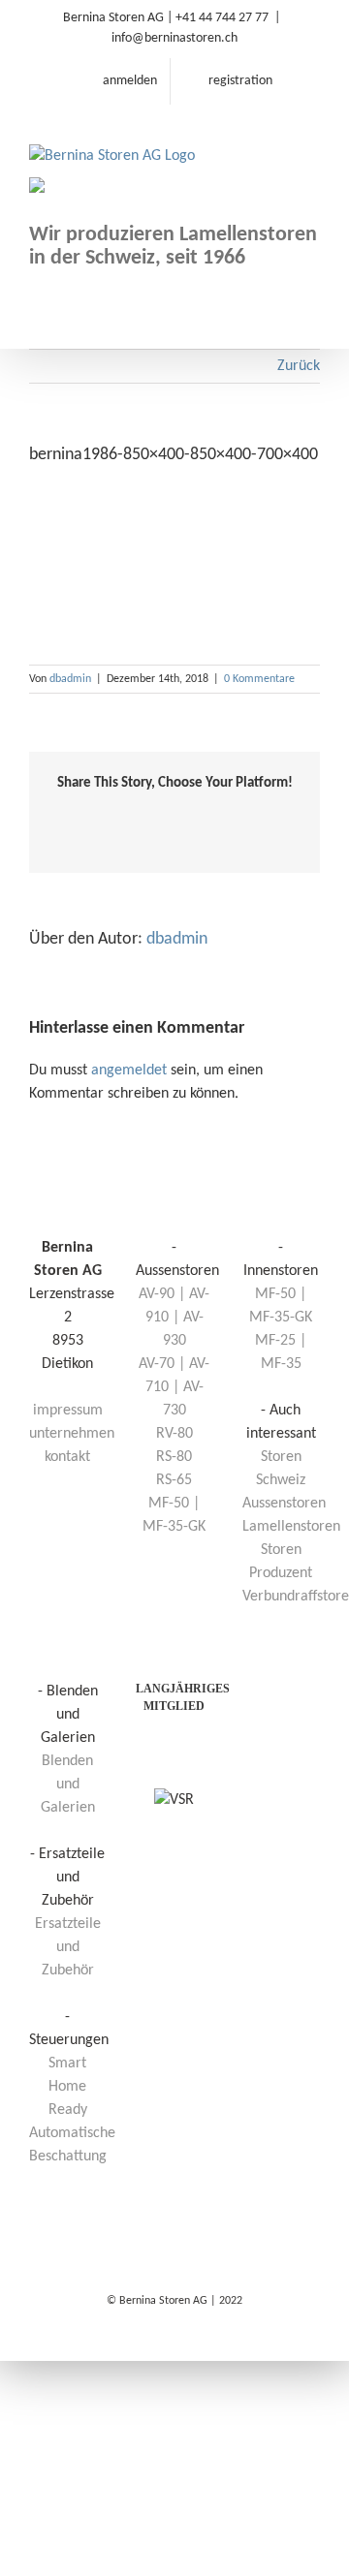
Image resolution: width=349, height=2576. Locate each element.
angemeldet (129, 1071)
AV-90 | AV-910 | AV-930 (174, 1318)
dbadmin (70, 679)
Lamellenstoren (291, 1527)
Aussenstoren (284, 1504)
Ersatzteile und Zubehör (68, 1947)
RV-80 (174, 1434)
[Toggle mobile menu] (312, 135)
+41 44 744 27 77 (222, 18)
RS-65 (174, 1480)
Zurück (299, 366)
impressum (68, 1411)
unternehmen (72, 1434)
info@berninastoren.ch (174, 38)
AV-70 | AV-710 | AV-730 (174, 1387)
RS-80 (174, 1457)
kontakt (67, 1457)
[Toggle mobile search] (277, 135)
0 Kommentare (259, 679)
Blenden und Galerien (68, 1785)
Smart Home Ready (68, 2087)
